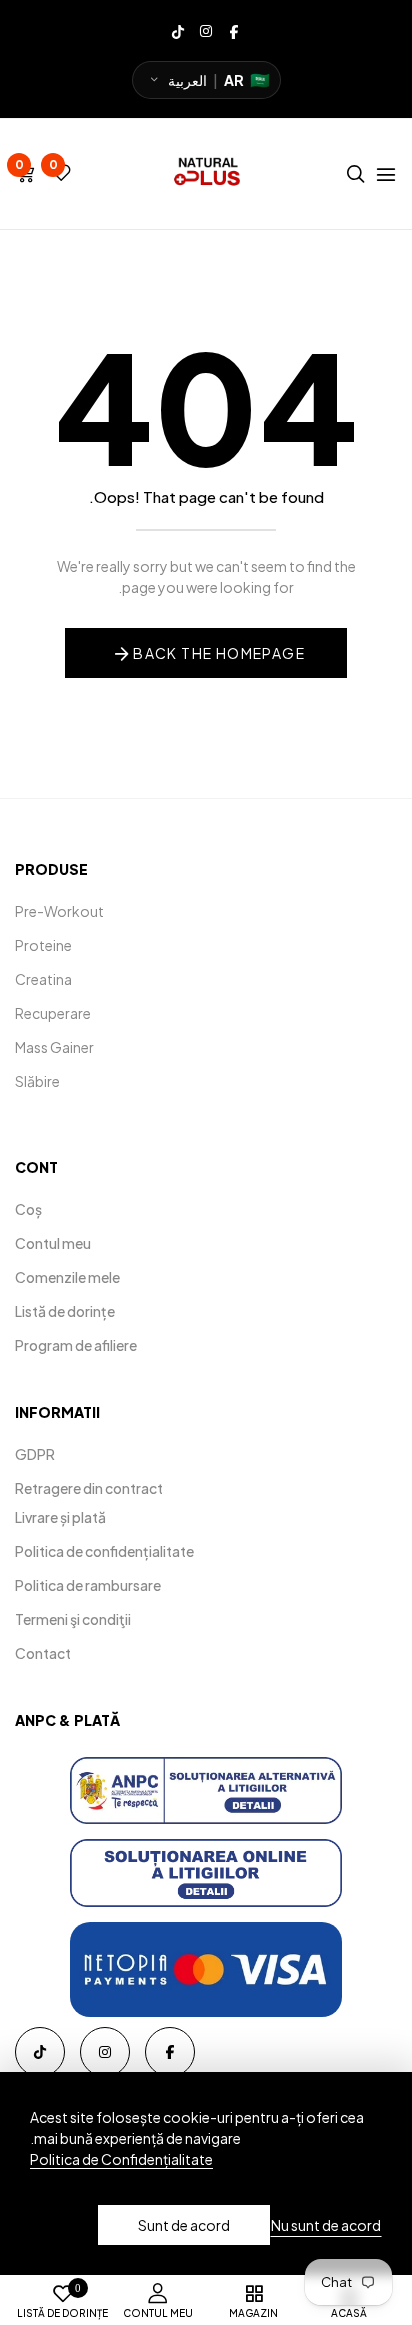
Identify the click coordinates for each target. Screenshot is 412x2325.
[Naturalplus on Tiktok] (178, 30)
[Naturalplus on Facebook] (234, 30)
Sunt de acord (184, 2225)
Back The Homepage (219, 653)
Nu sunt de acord (326, 2225)
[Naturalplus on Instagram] (206, 30)
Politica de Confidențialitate (121, 2159)
